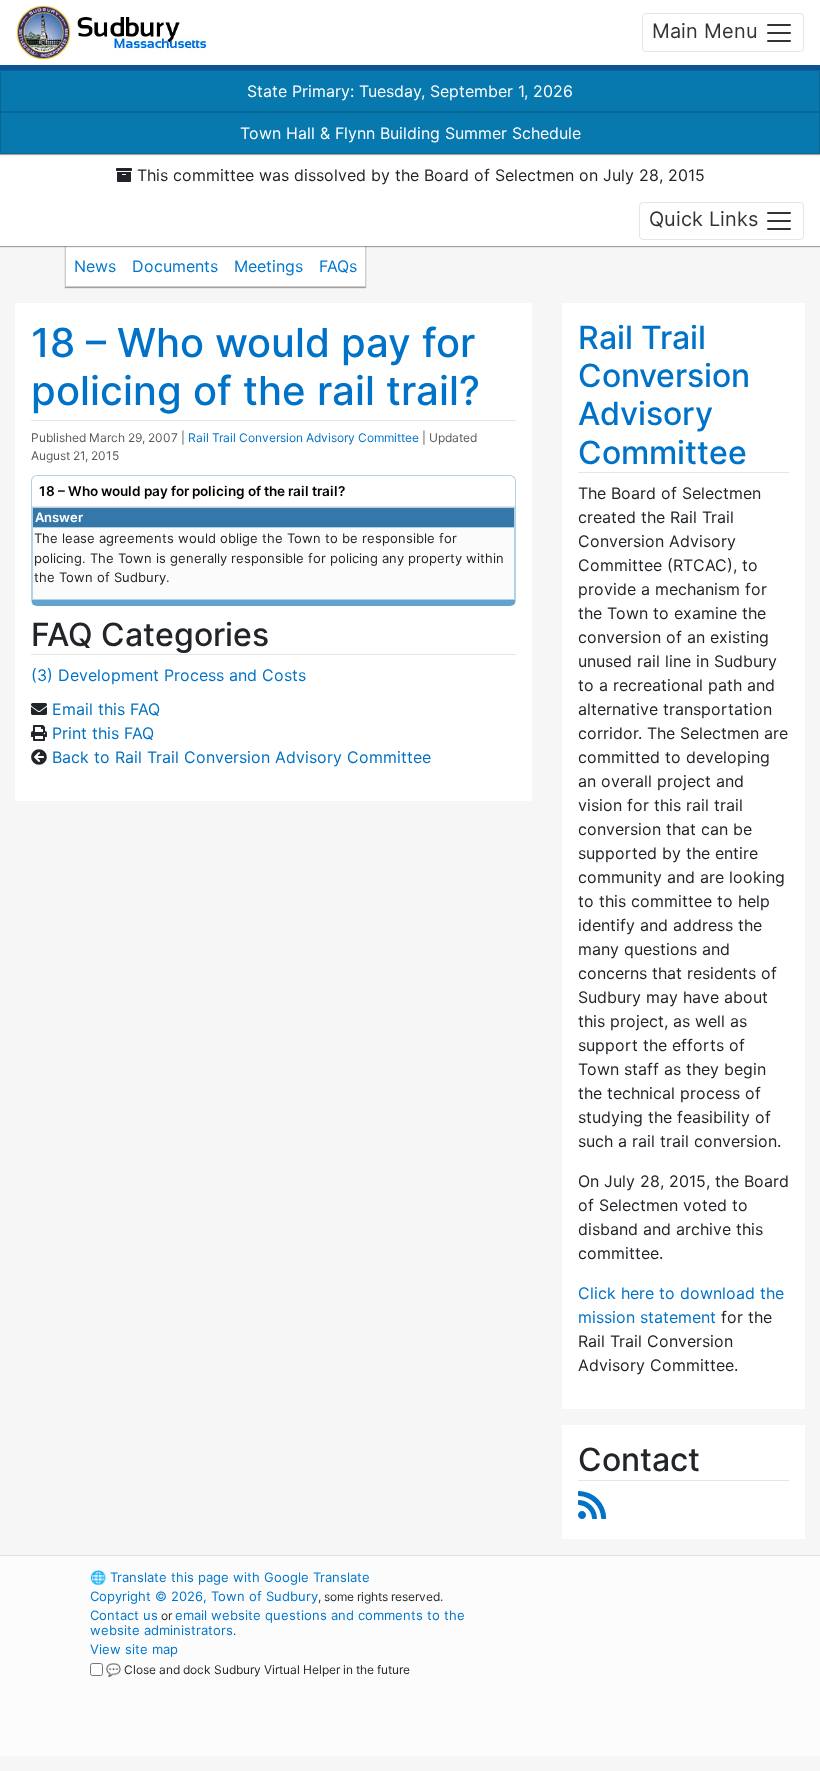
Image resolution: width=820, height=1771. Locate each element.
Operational (660, 1687)
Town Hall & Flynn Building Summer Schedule (410, 133)
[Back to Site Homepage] (111, 32)
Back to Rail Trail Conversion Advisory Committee (241, 757)
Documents (175, 266)
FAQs (338, 266)
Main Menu (708, 31)
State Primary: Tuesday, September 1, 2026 (410, 91)
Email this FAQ (106, 709)
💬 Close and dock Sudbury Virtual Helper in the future (258, 1669)
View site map (134, 1649)
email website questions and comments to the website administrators (277, 1622)
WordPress (625, 1577)
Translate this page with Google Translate (230, 1577)
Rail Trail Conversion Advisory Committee (303, 437)
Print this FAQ (103, 733)
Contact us (124, 1615)
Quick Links (706, 219)
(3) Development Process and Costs (168, 675)
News (95, 266)
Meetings (268, 266)
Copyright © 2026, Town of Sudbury (204, 1596)
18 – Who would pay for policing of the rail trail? (255, 366)
